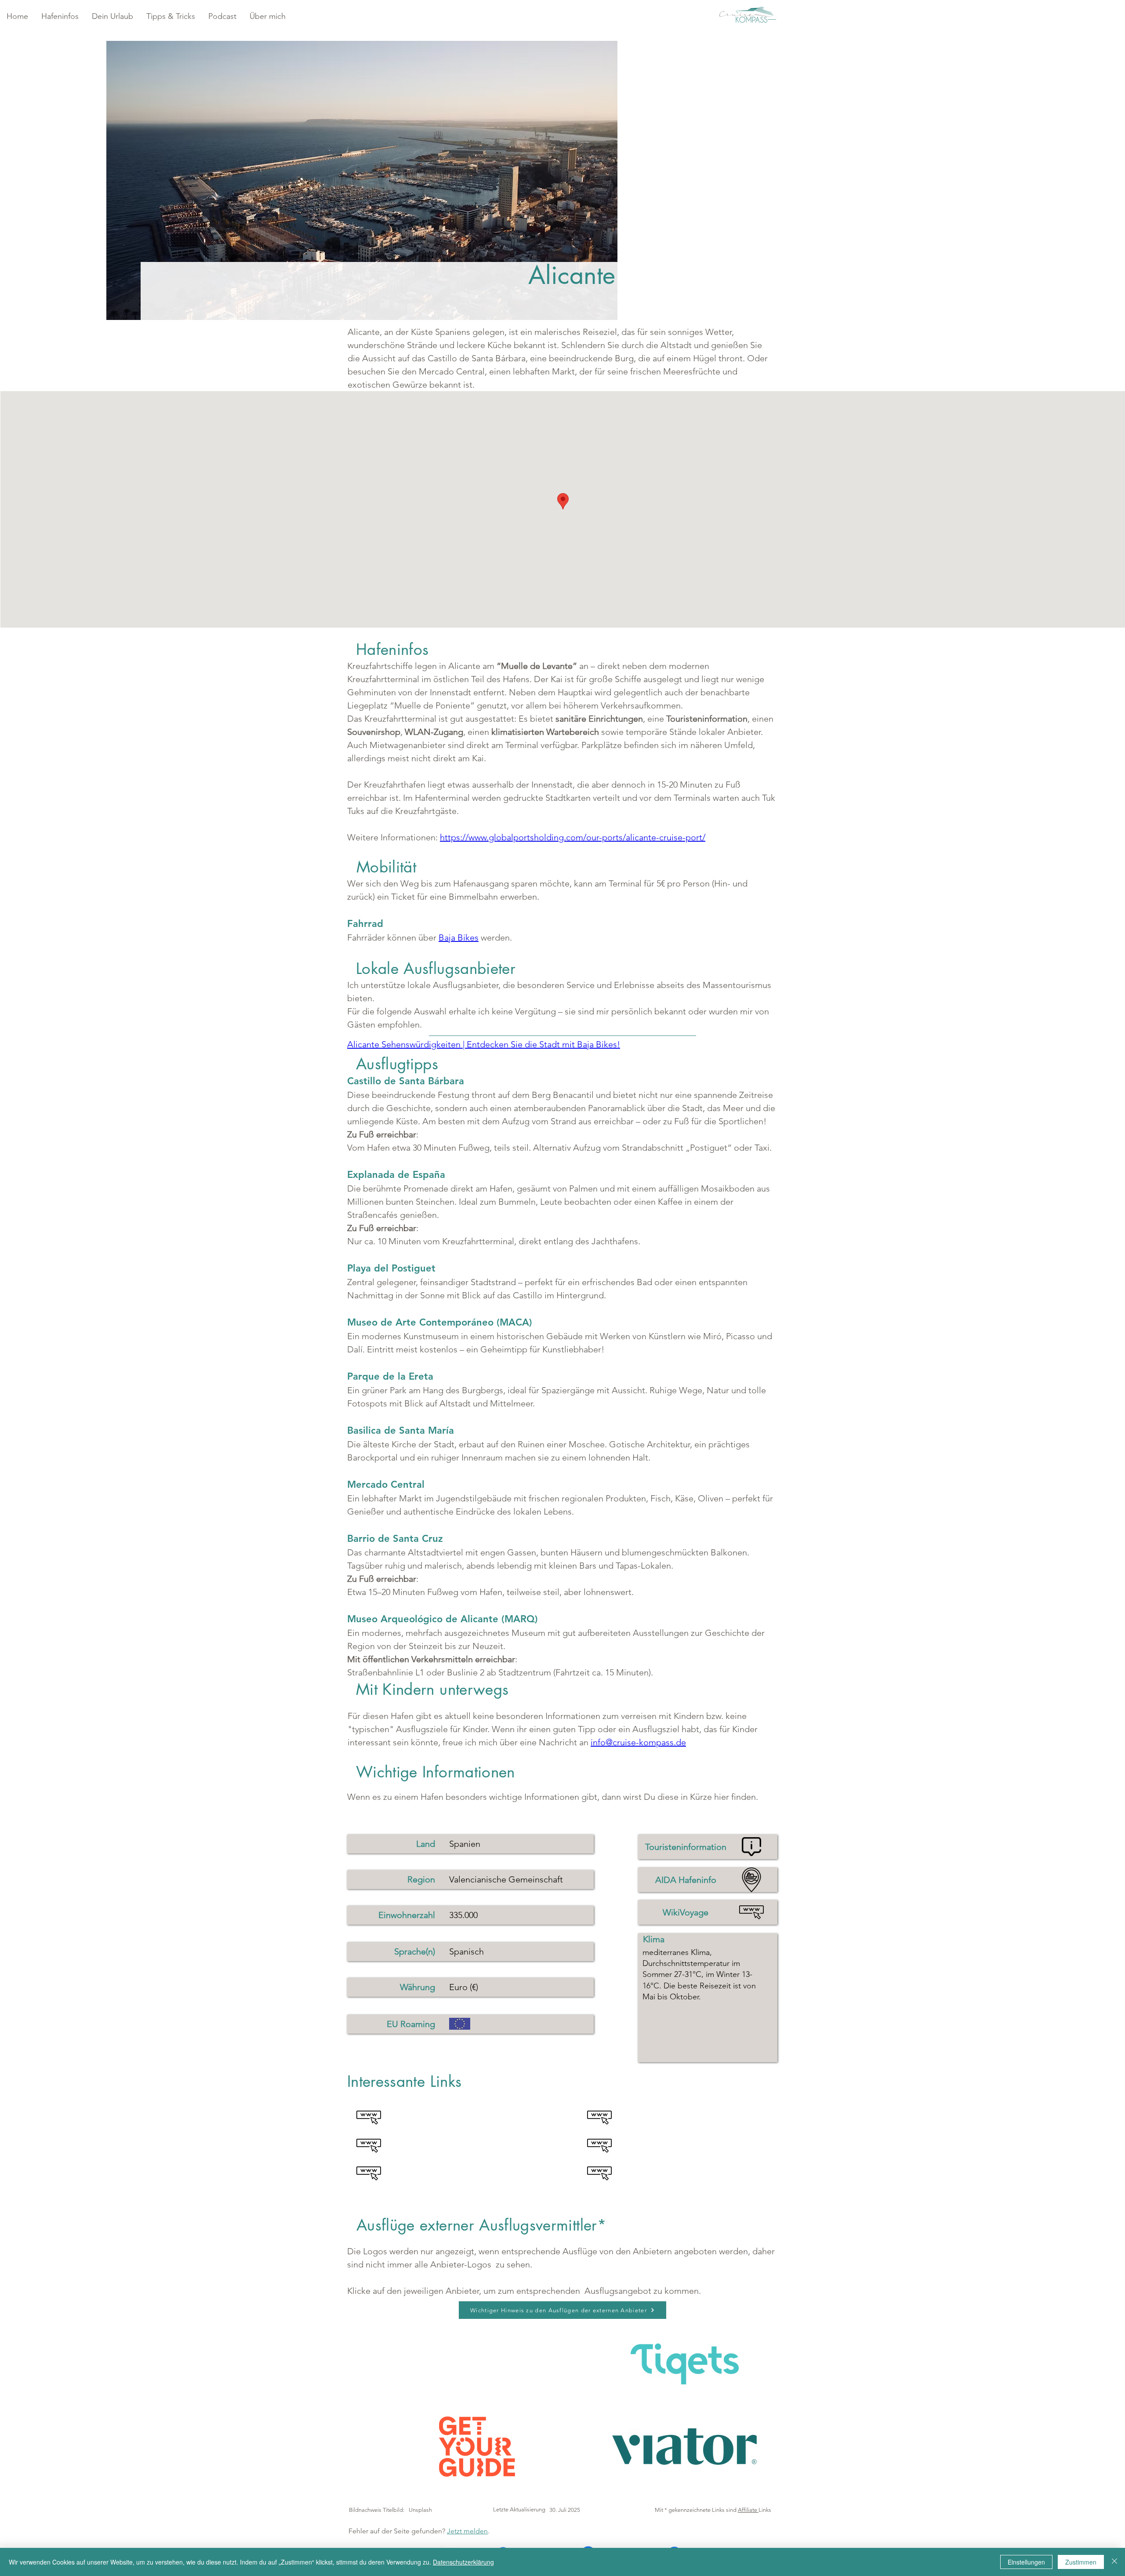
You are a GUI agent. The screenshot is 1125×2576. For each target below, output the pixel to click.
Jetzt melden (467, 2531)
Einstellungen (1026, 2562)
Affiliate (748, 2510)
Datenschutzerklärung (463, 2562)
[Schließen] (1114, 2562)
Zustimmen (1081, 2562)
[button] (60, 16)
